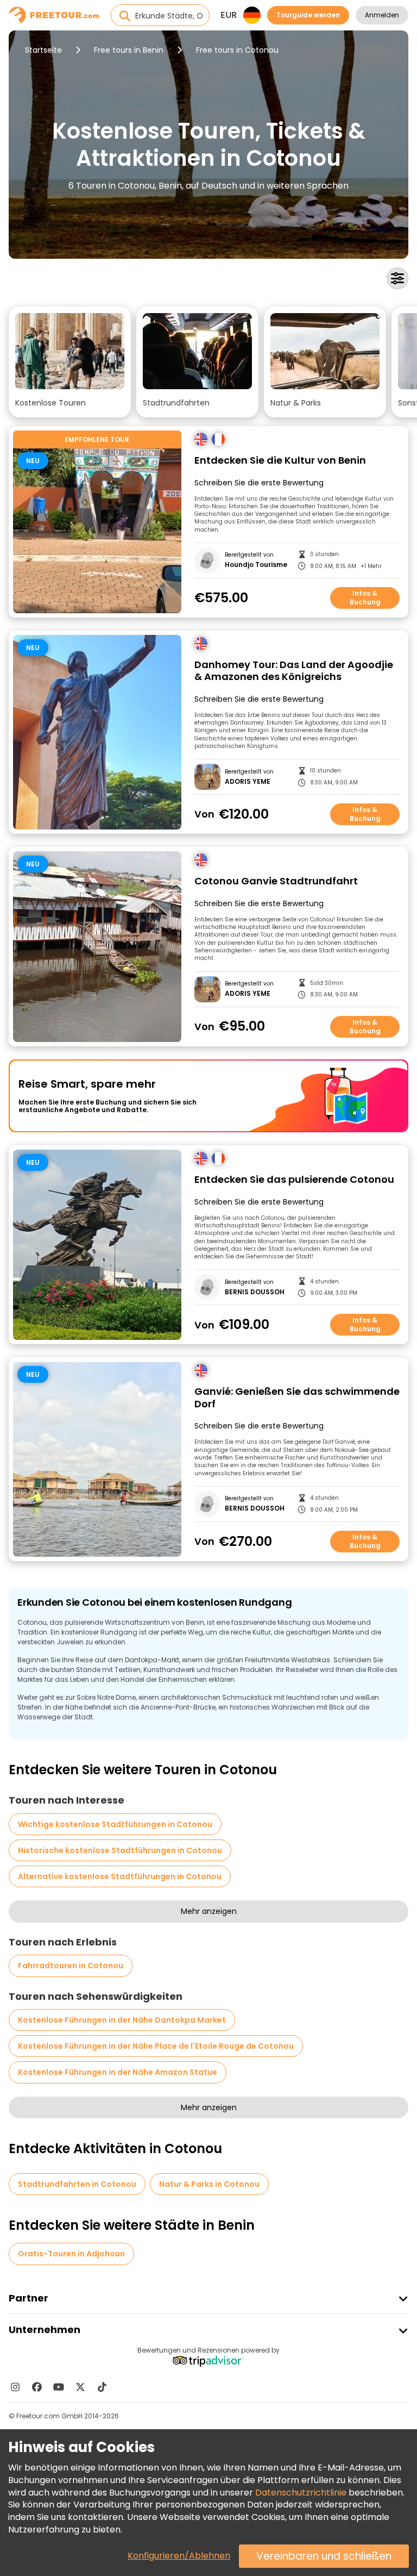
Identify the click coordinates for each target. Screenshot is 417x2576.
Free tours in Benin (129, 50)
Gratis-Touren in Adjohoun (71, 2254)
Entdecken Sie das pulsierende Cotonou (294, 1180)
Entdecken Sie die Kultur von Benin (280, 461)
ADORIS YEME (248, 782)
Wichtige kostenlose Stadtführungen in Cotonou (115, 1824)
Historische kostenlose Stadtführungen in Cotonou (120, 1850)
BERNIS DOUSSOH (255, 1292)
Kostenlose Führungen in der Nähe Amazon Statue (118, 2072)
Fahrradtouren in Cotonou (71, 1966)
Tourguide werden (308, 15)
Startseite (43, 50)
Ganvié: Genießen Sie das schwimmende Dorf (297, 1398)
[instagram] (15, 2387)
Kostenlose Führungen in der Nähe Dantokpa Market (122, 2020)
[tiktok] (102, 2387)
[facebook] (37, 2387)
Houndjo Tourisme (256, 565)
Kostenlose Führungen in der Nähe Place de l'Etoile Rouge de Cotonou (156, 2046)
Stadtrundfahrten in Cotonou (77, 2184)
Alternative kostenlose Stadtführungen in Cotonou (120, 1876)
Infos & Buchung (365, 598)
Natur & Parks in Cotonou (209, 2184)
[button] (70, 362)
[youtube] (59, 2387)
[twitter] (80, 2387)
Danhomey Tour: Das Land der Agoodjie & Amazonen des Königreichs (294, 671)
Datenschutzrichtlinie (301, 2493)
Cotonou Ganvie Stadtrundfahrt (276, 881)
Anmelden (382, 15)
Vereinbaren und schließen (324, 2556)
